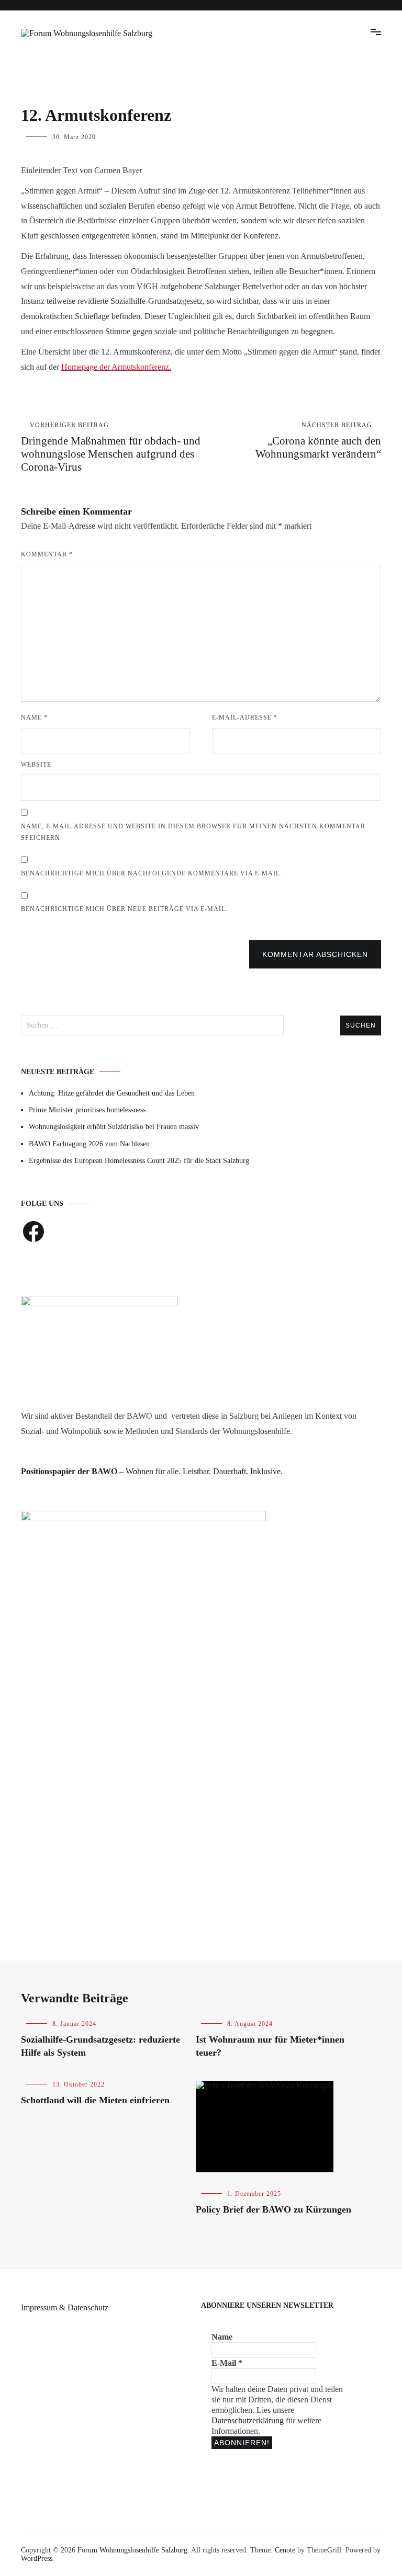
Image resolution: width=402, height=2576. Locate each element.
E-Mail (227, 2363)
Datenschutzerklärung (249, 2420)
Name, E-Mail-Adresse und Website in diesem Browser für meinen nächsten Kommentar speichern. (193, 832)
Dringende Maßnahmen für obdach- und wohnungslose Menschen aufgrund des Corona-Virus (111, 447)
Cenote (285, 2550)
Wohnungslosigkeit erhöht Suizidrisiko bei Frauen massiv (114, 1127)
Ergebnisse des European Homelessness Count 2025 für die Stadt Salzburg (139, 1161)
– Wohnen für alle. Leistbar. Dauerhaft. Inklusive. (152, 1471)
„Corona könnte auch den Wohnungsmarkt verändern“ (318, 441)
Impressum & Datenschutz (65, 2307)
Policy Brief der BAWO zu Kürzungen (273, 2209)
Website (36, 765)
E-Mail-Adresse (245, 717)
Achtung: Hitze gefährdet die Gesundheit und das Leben (112, 1093)
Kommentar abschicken (315, 954)
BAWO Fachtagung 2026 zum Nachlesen (89, 1144)
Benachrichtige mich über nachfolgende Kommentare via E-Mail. (152, 873)
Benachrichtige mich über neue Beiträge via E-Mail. (124, 909)
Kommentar (47, 554)
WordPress (37, 2558)
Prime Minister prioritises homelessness (87, 1110)
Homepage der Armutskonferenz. (116, 367)
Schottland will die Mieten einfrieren (95, 2100)
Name (34, 717)
